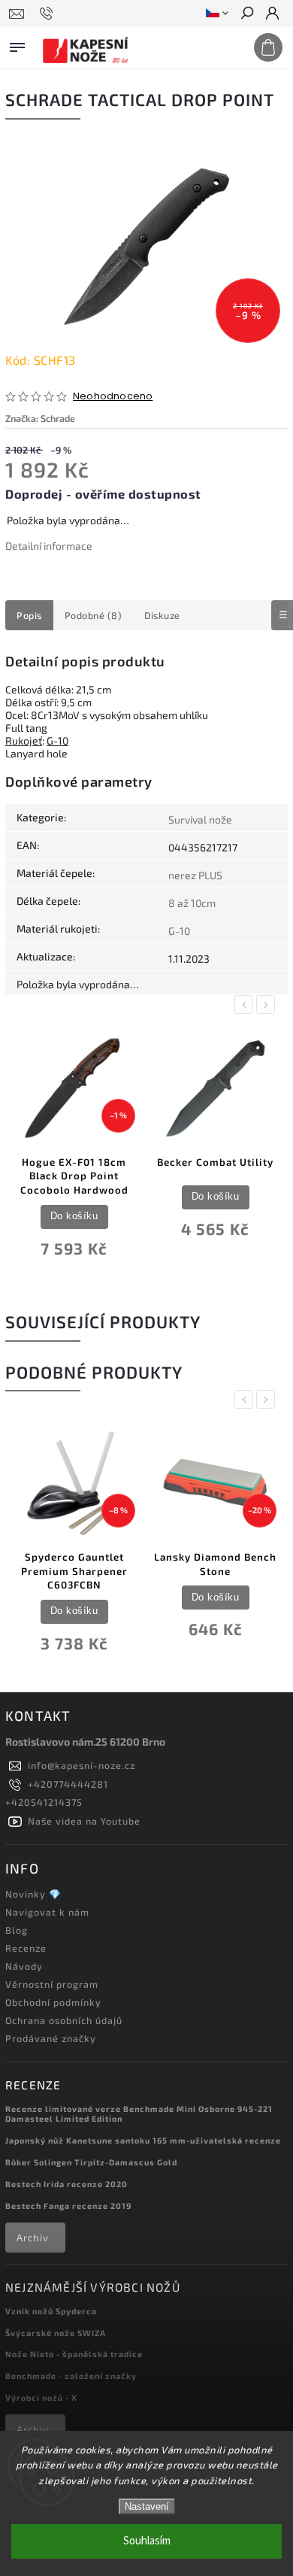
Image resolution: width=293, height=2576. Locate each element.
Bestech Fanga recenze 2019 (68, 2206)
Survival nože (200, 819)
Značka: (40, 418)
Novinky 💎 (33, 1894)
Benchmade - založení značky (71, 2376)
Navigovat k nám (47, 1912)
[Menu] (17, 44)
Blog (17, 1930)
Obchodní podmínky (53, 2002)
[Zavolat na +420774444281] (48, 14)
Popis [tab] (29, 615)
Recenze (26, 1948)
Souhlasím (147, 2541)
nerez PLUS (195, 875)
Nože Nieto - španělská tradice (74, 2354)
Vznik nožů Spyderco (51, 2311)
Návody (24, 1966)
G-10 (57, 740)
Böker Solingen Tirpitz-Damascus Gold (91, 2162)
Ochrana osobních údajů (64, 2020)
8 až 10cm (192, 903)
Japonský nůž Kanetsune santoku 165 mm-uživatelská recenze (143, 2140)
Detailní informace (49, 546)
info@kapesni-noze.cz (82, 1765)
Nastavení (147, 2506)
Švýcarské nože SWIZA (56, 2333)
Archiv (33, 2238)
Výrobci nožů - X (41, 2397)
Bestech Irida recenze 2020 (66, 2184)
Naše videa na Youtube (84, 1821)
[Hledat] (246, 14)
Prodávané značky (51, 2038)
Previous (246, 1004)
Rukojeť (24, 740)
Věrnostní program (52, 1984)
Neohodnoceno (113, 397)
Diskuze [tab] (162, 615)
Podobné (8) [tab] (94, 615)
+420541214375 (44, 1802)
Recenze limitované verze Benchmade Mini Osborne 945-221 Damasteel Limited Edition (139, 2113)
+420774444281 (68, 1784)
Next (268, 1004)
